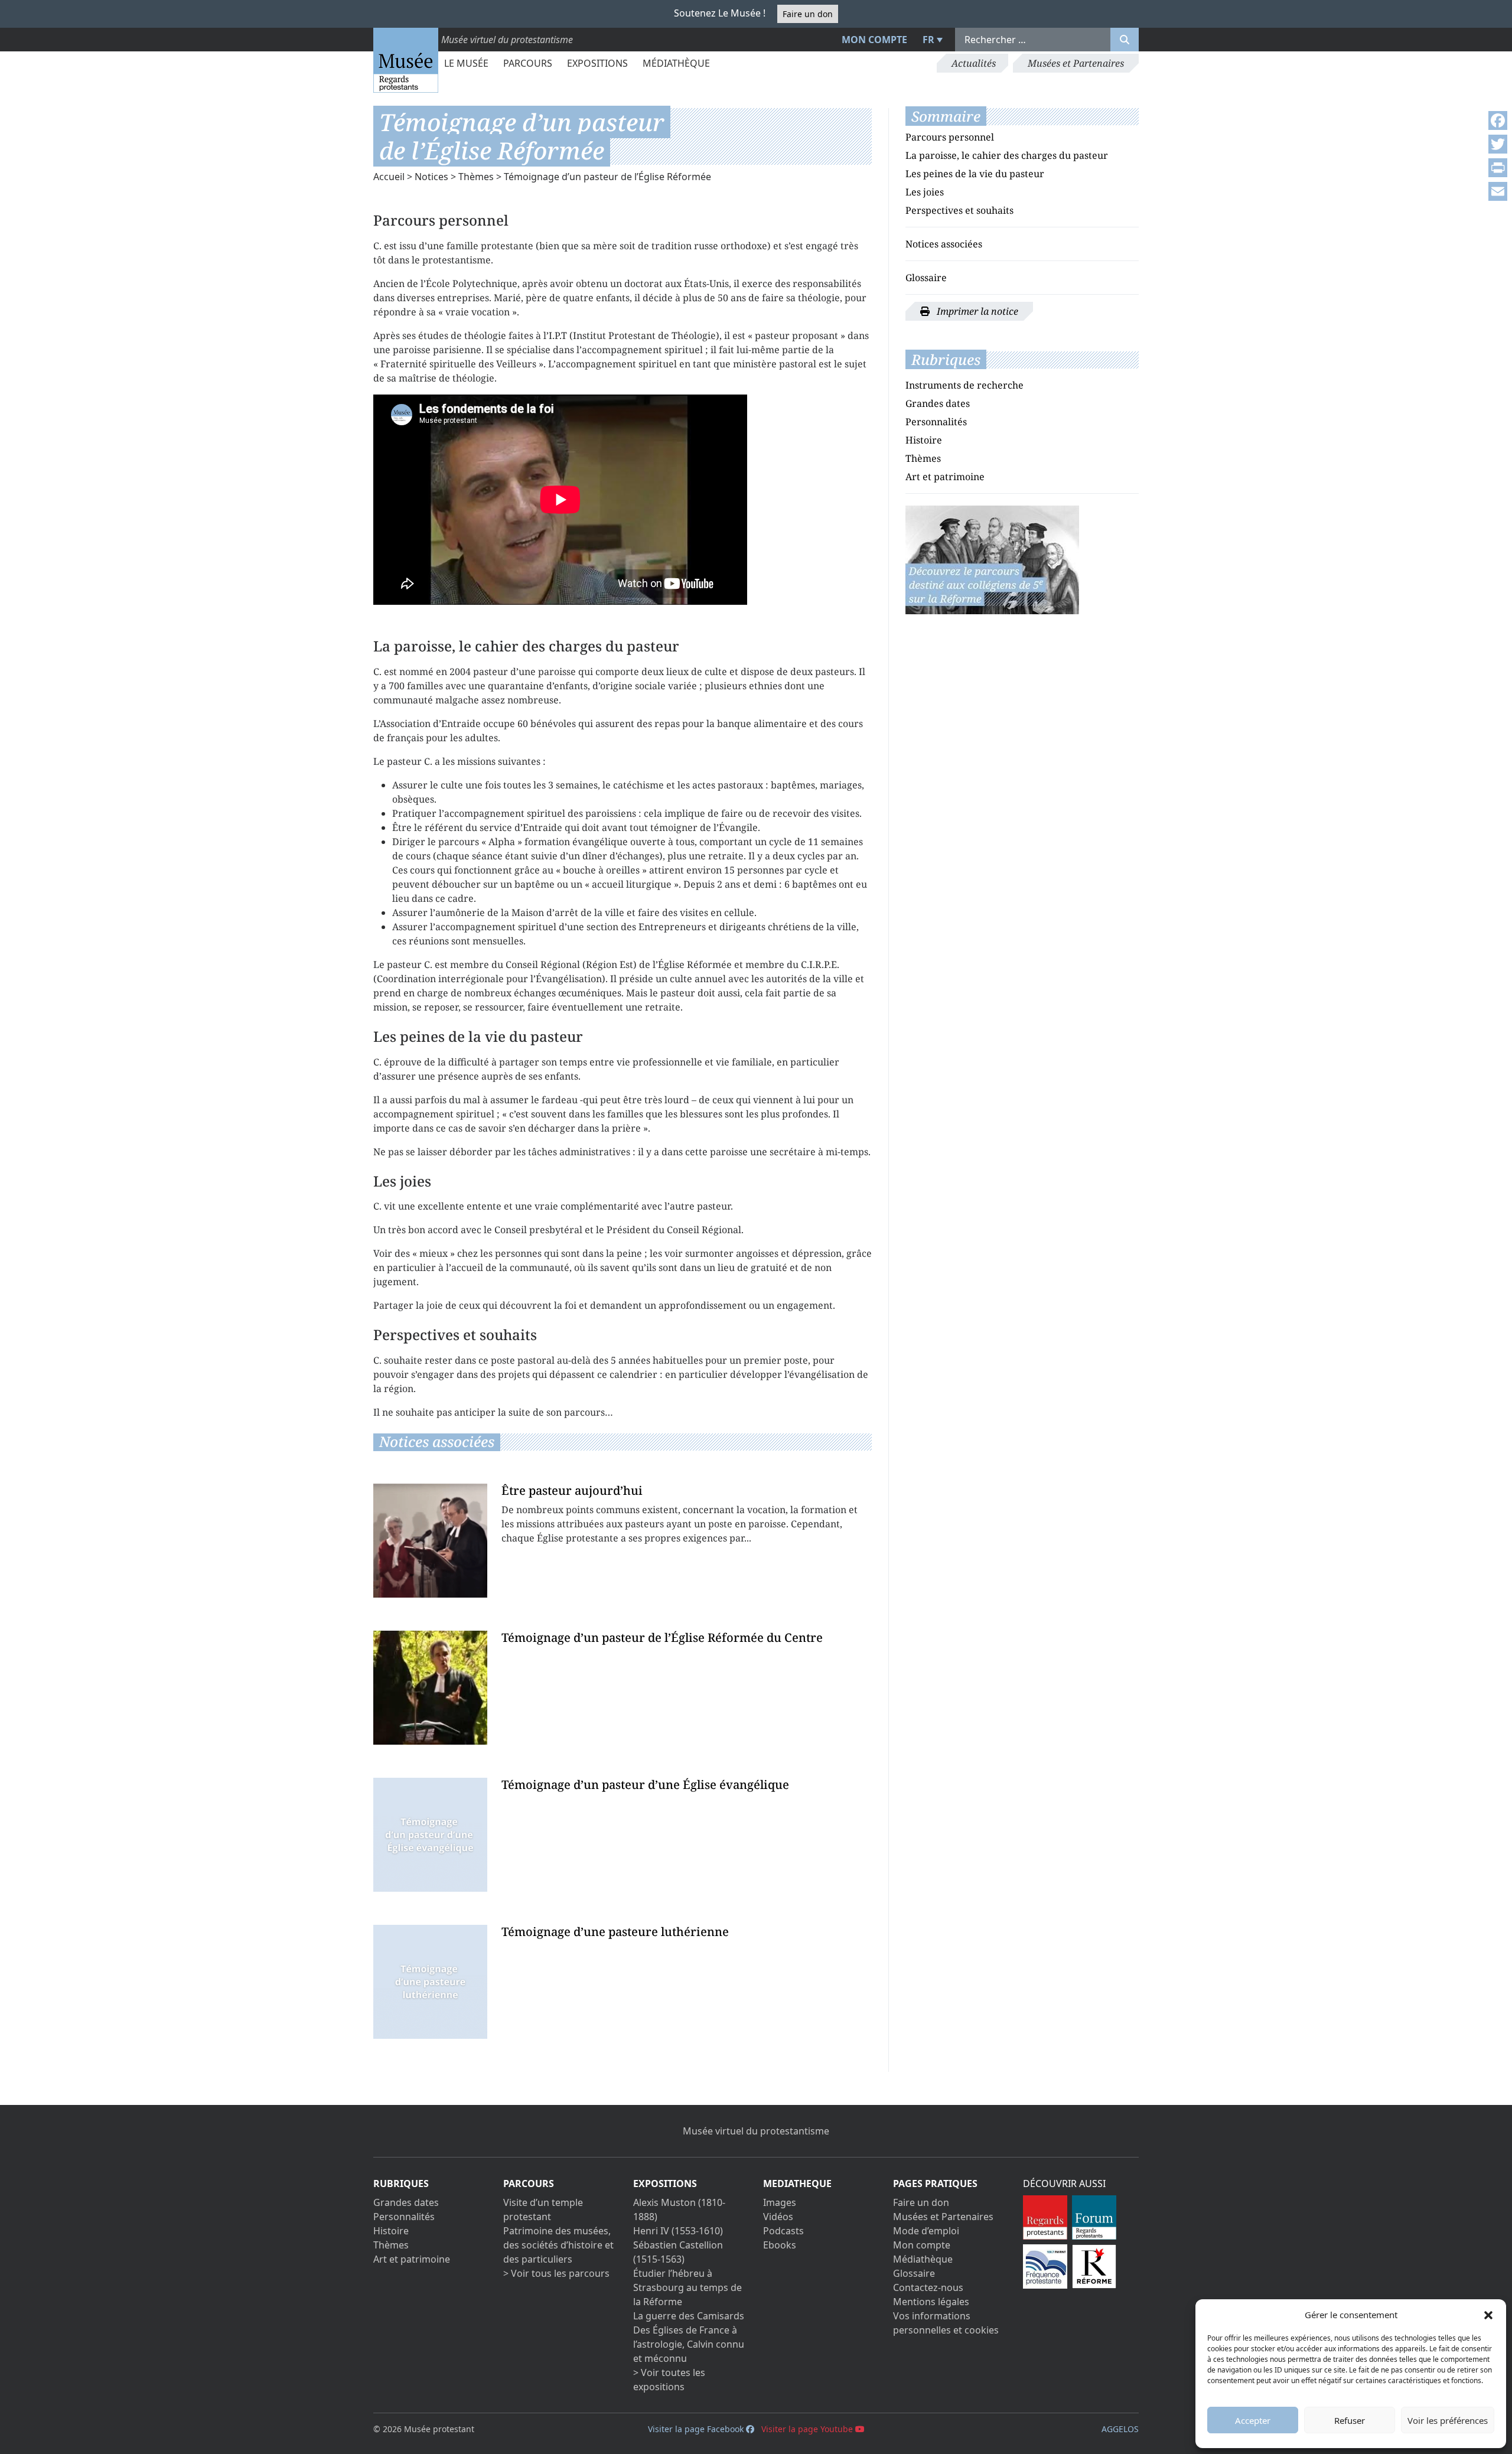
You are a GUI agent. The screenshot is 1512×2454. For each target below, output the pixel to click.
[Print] (1498, 168)
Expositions (597, 63)
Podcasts (783, 2231)
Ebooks (780, 2245)
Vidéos (778, 2217)
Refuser (1350, 2420)
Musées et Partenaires (1076, 63)
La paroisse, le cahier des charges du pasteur (1007, 155)
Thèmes (476, 177)
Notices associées (944, 244)
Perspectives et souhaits (959, 210)
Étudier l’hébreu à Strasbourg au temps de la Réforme (687, 2287)
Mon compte (874, 40)
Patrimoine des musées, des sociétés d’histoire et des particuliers (558, 2245)
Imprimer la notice (976, 311)
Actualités (974, 63)
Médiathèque (676, 63)
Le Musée (466, 63)
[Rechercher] (1125, 40)
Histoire (924, 440)
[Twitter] (1498, 144)
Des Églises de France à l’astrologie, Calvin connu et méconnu (689, 2344)
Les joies (925, 192)
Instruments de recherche (964, 385)
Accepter (1253, 2420)
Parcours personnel (950, 137)
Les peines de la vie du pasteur (975, 174)
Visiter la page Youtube (808, 2429)
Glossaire (926, 278)
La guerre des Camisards (689, 2316)
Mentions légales (931, 2302)
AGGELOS (1120, 2429)
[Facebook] (1498, 120)
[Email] (1498, 191)
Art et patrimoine (945, 477)
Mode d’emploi (926, 2231)
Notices (431, 177)
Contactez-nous (928, 2287)
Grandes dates (938, 403)
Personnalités (936, 422)
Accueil (389, 177)
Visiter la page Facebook (697, 2429)
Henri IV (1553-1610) (678, 2231)
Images (780, 2202)
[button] (1488, 2315)
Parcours (528, 63)
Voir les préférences (1448, 2420)
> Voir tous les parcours (556, 2273)
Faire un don (808, 14)
